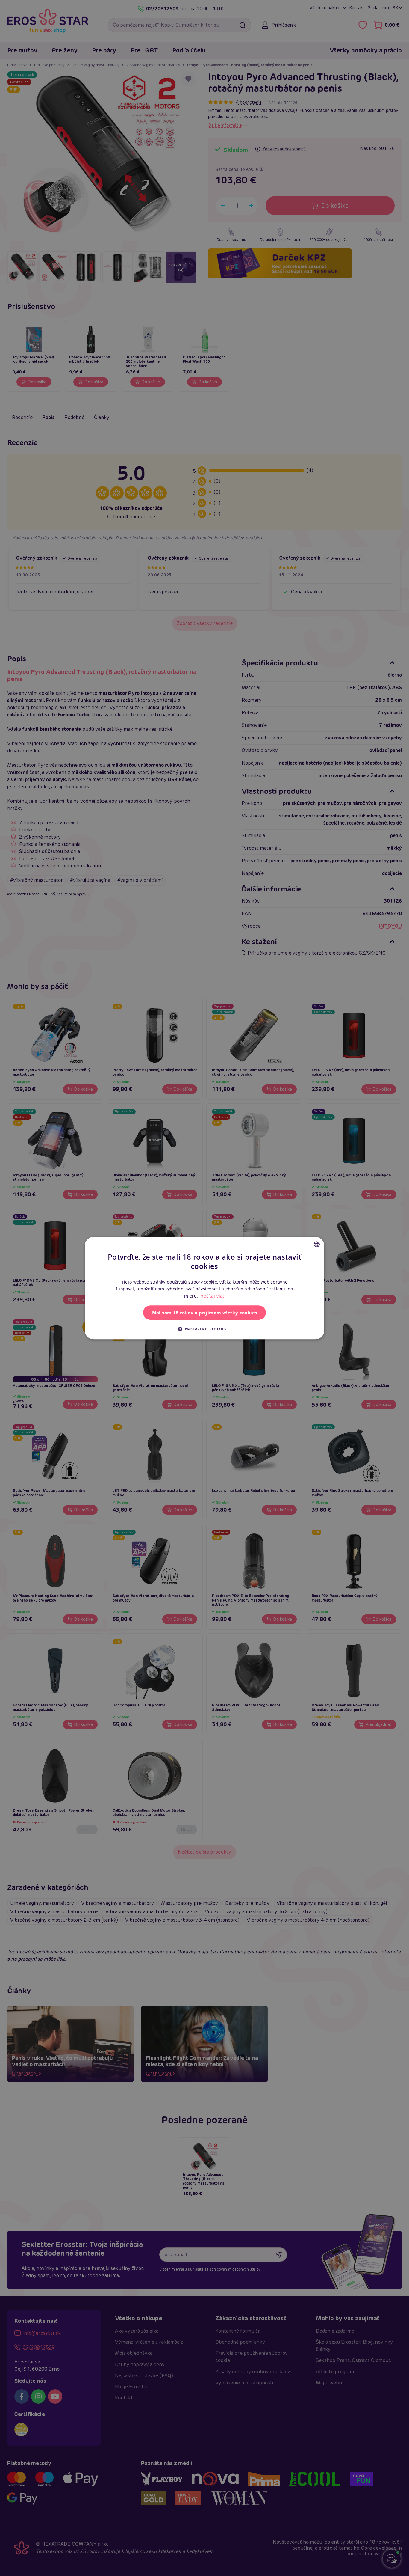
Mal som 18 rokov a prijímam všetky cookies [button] (205, 1313)
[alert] (205, 1288)
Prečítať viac (212, 1296)
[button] (205, 1329)
